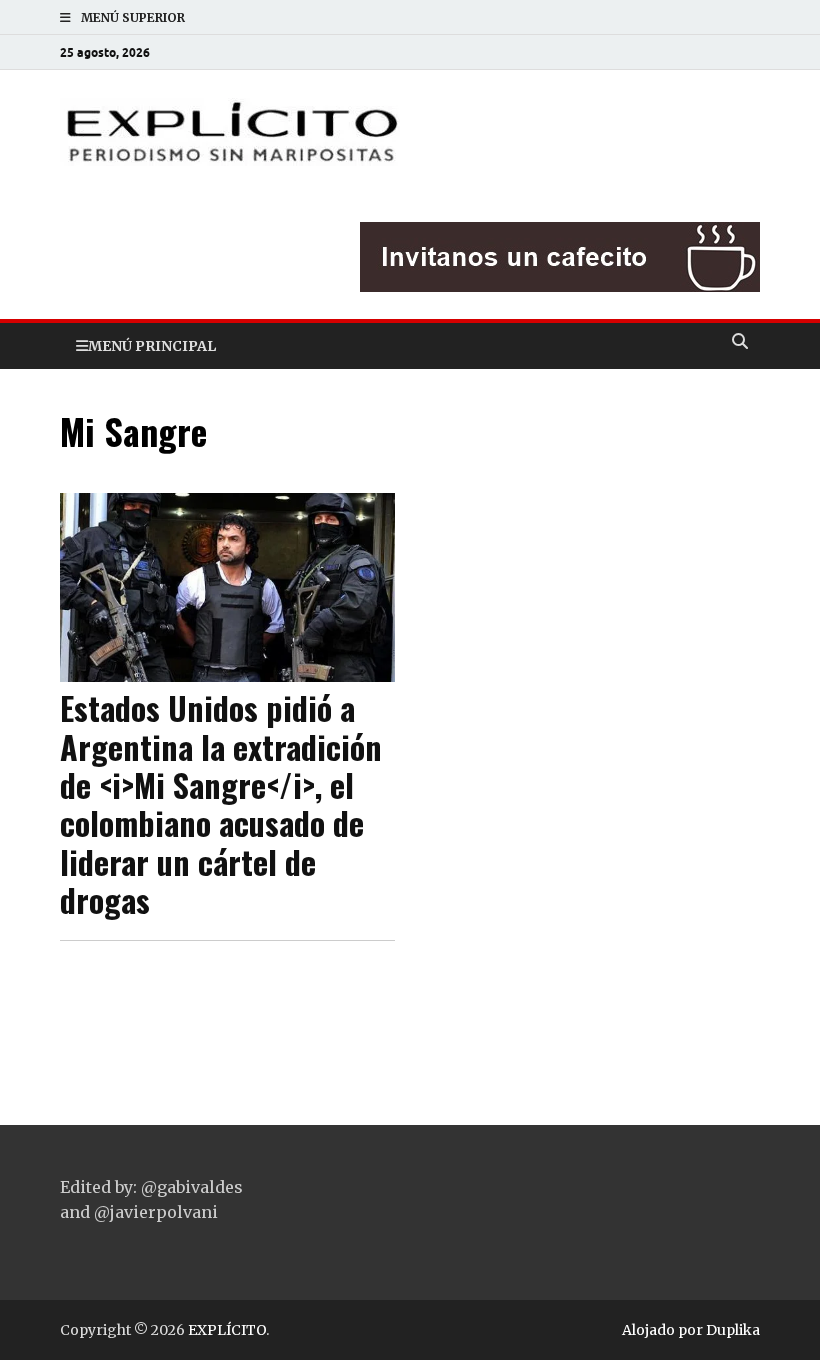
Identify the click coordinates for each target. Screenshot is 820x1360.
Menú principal (152, 346)
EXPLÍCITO (227, 1330)
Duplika (733, 1330)
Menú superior (133, 17)
